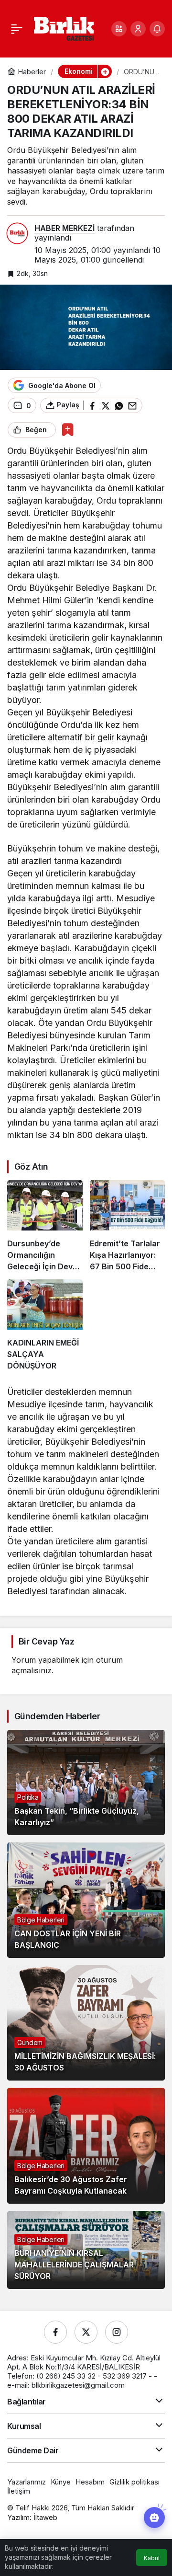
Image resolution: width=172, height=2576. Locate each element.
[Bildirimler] (157, 29)
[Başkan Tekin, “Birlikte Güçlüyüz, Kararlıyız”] (86, 1782)
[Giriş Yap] (138, 29)
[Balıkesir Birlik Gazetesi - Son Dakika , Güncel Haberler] (64, 28)
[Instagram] (117, 2332)
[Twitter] (86, 2332)
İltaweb (45, 2517)
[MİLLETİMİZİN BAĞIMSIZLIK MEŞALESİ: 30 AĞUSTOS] (86, 2023)
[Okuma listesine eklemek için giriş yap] (68, 430)
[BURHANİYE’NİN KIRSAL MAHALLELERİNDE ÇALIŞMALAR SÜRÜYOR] (86, 2250)
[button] (119, 29)
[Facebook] (55, 2332)
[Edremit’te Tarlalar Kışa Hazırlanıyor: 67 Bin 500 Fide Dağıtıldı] (128, 1226)
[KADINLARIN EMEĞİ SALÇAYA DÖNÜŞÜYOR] (45, 1325)
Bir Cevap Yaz (46, 1641)
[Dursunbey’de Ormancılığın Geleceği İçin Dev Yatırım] (45, 1226)
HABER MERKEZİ (64, 228)
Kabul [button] (152, 2558)
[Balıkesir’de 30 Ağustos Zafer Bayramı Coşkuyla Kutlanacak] (86, 2145)
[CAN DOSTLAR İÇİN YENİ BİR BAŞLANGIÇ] (86, 1900)
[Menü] (17, 29)
